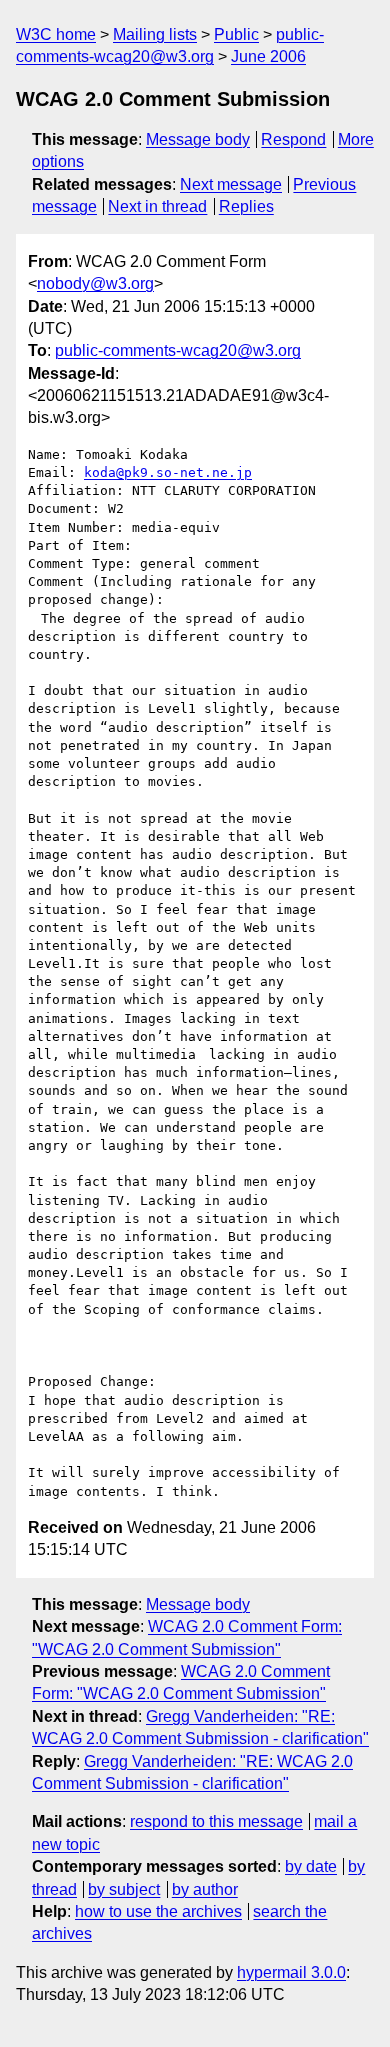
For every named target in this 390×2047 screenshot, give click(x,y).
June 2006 (268, 56)
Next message (231, 184)
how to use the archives (158, 1911)
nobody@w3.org (95, 283)
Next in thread (157, 206)
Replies (246, 206)
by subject (124, 1889)
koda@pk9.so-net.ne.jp (168, 472)
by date (311, 1866)
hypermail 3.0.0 (291, 1972)
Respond (293, 139)
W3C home (56, 34)
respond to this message (216, 1821)
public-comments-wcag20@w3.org (178, 350)
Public (236, 34)
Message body (198, 139)
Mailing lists (155, 34)
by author (205, 1889)
